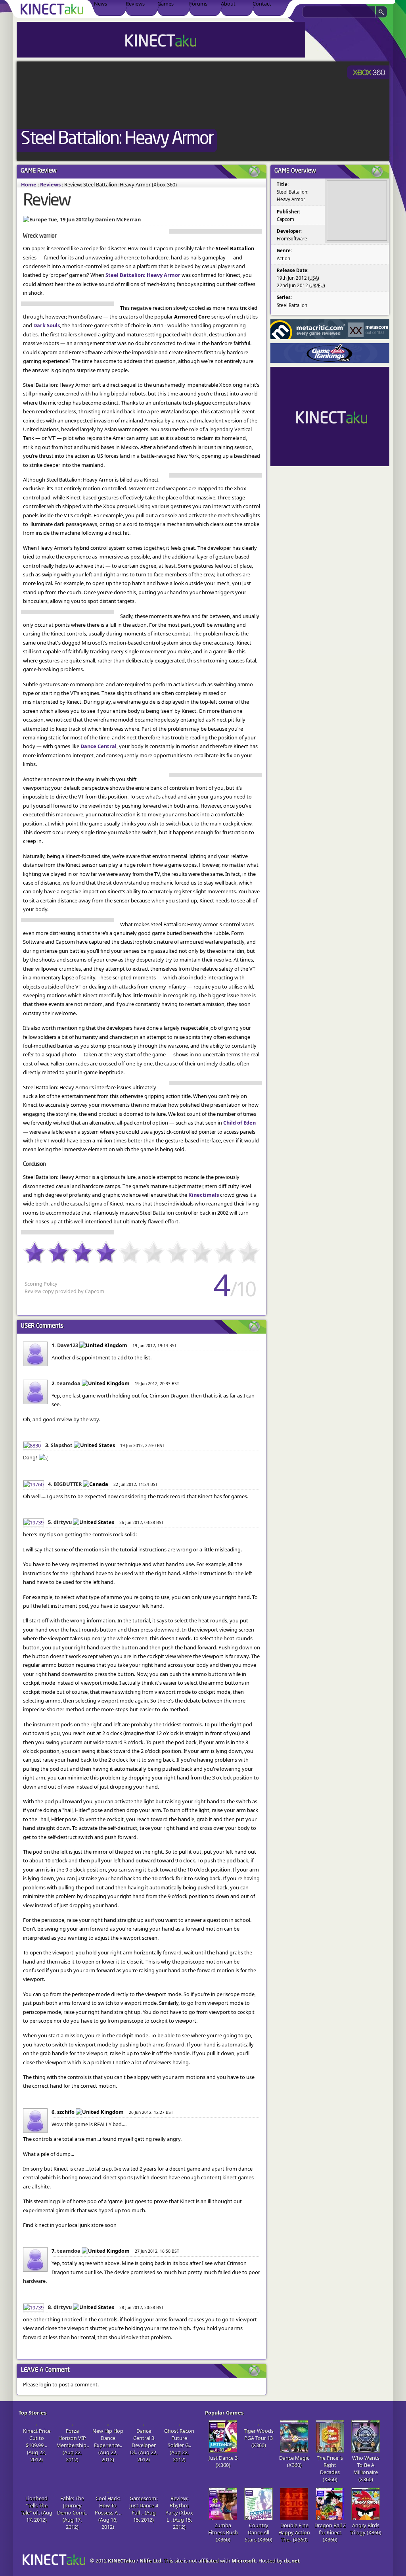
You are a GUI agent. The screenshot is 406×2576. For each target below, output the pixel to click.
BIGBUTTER (68, 1484)
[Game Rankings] (330, 353)
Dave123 (68, 1345)
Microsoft (244, 2561)
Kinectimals (204, 1195)
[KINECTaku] (53, 9)
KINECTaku (122, 2561)
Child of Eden (239, 1123)
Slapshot (62, 1445)
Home (29, 184)
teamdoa (69, 1383)
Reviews (50, 184)
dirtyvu (63, 1522)
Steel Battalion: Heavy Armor (117, 139)
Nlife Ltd (150, 2561)
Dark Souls (47, 325)
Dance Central (99, 746)
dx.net (292, 2561)
